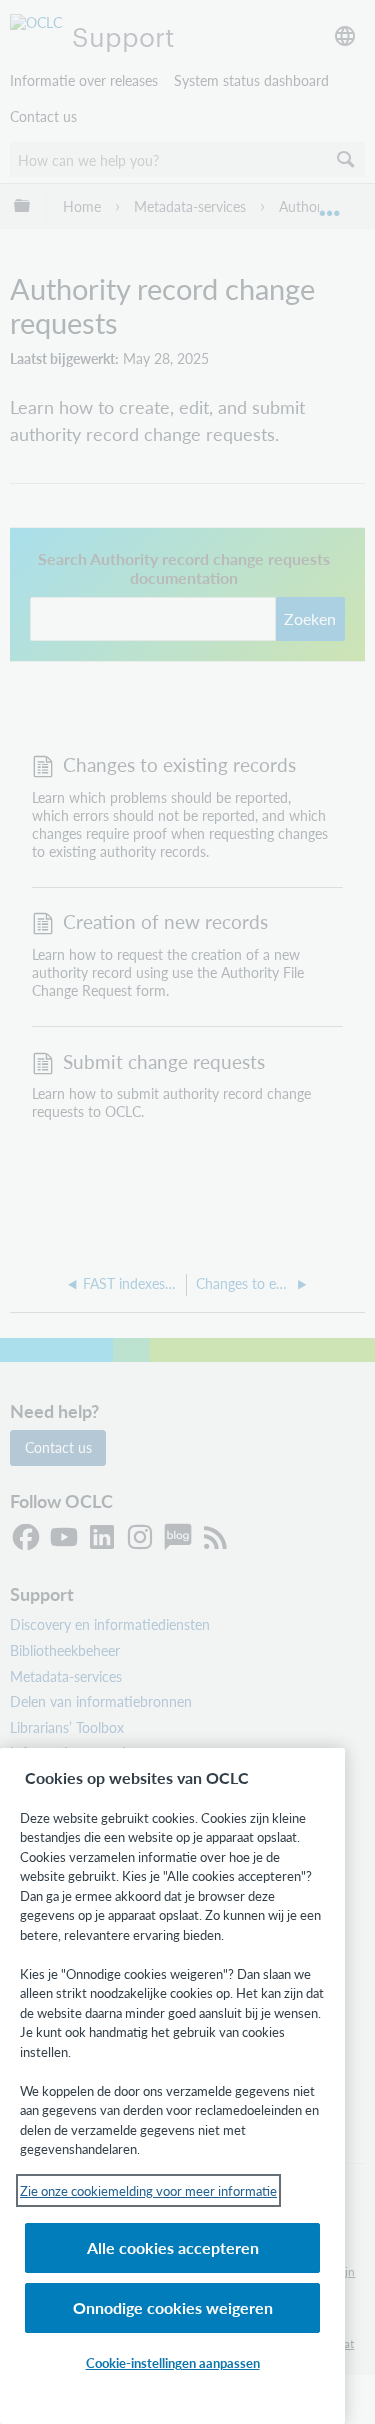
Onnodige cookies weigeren (173, 2307)
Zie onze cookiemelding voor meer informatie (148, 2190)
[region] (172, 2086)
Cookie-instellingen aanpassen (173, 2362)
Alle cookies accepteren (173, 2247)
